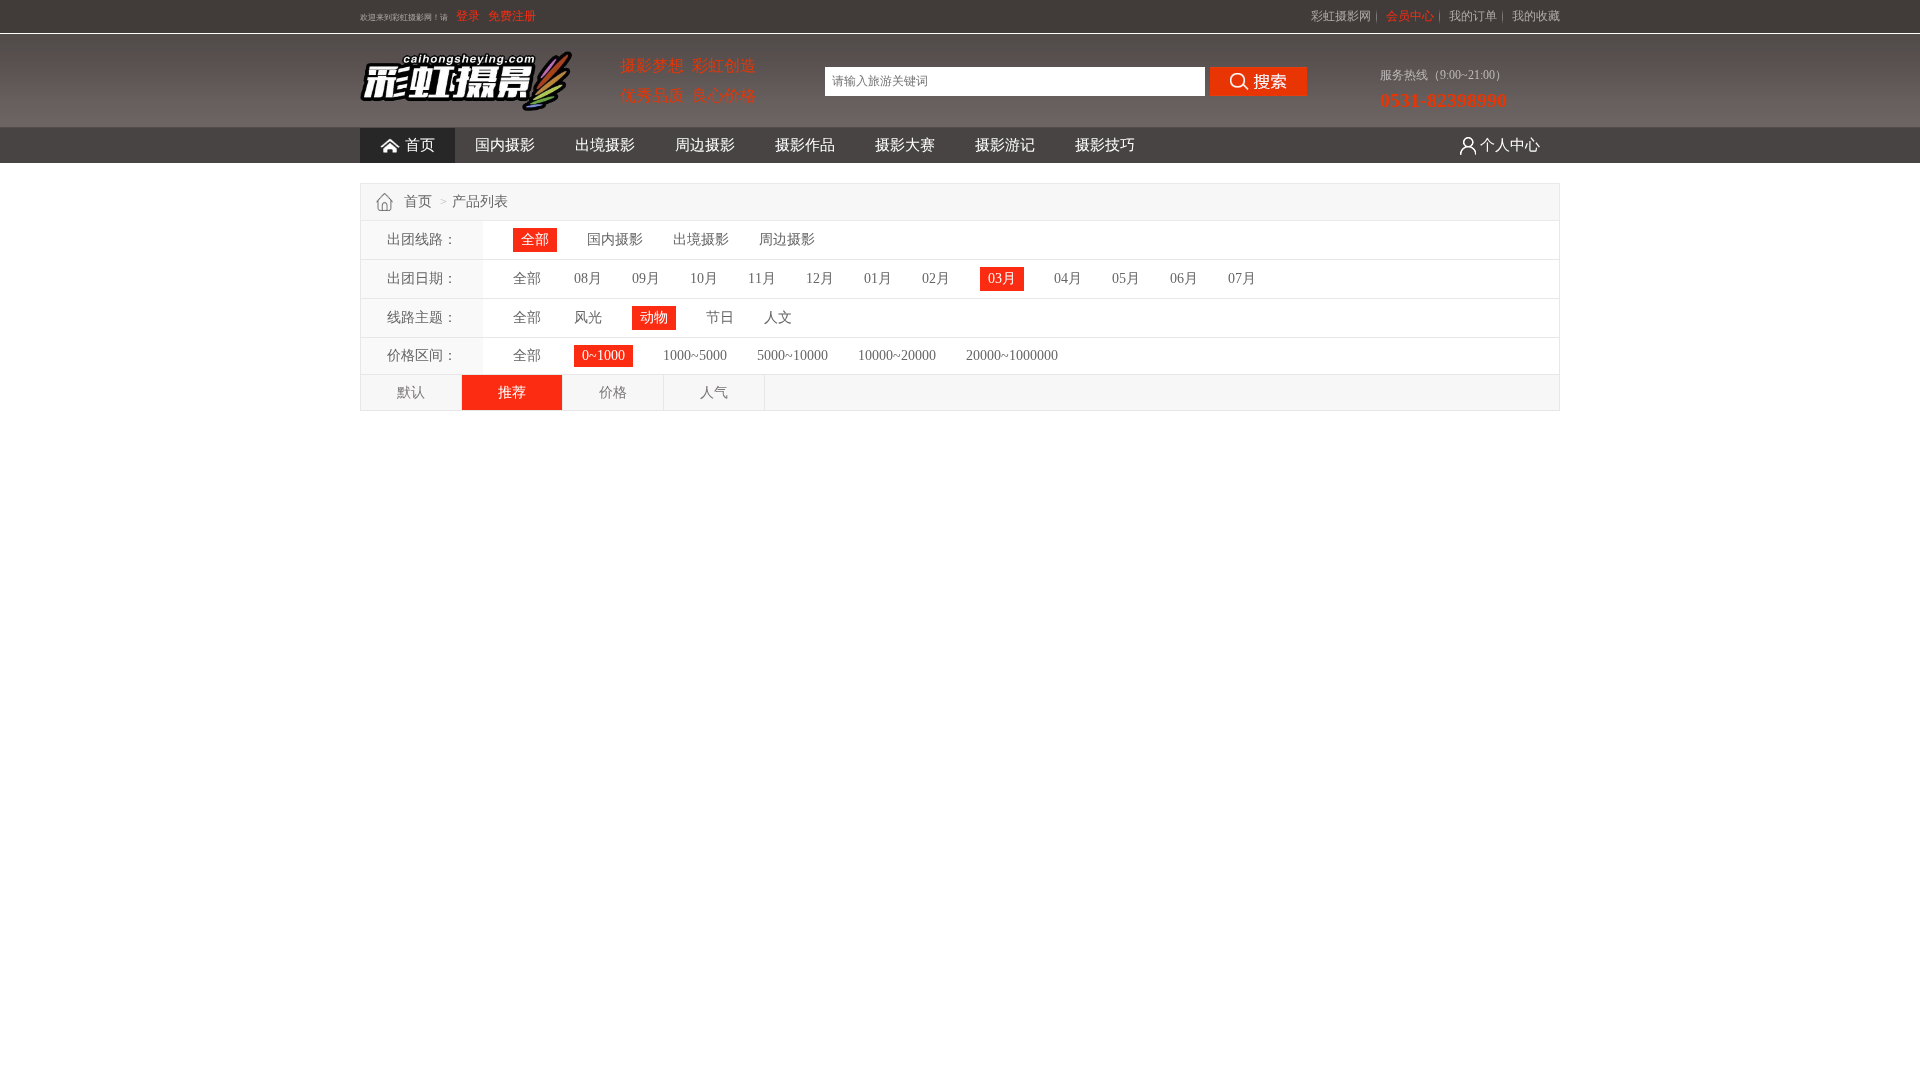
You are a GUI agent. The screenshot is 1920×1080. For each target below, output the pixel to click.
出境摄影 (605, 145)
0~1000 (603, 355)
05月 (1126, 278)
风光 (588, 317)
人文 (778, 317)
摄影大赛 (905, 145)
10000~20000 (897, 355)
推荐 (512, 392)
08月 (588, 278)
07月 (1242, 278)
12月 (820, 278)
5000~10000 (792, 355)
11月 (762, 278)
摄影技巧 (1105, 145)
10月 (704, 278)
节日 (720, 317)
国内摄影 (505, 145)
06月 (1184, 278)
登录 (468, 16)
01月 (878, 278)
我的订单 (1473, 16)
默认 (411, 392)
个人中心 (1510, 145)
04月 (1068, 278)
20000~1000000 (1012, 355)
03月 (1002, 278)
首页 (420, 145)
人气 (714, 392)
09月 (646, 278)
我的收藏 (1536, 16)
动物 (654, 317)
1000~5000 (695, 355)
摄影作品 (805, 145)
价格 (613, 392)
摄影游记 (1005, 145)
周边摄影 (705, 145)
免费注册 (512, 16)
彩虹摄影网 (1341, 16)
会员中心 (1410, 16)
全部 (535, 239)
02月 (936, 278)
